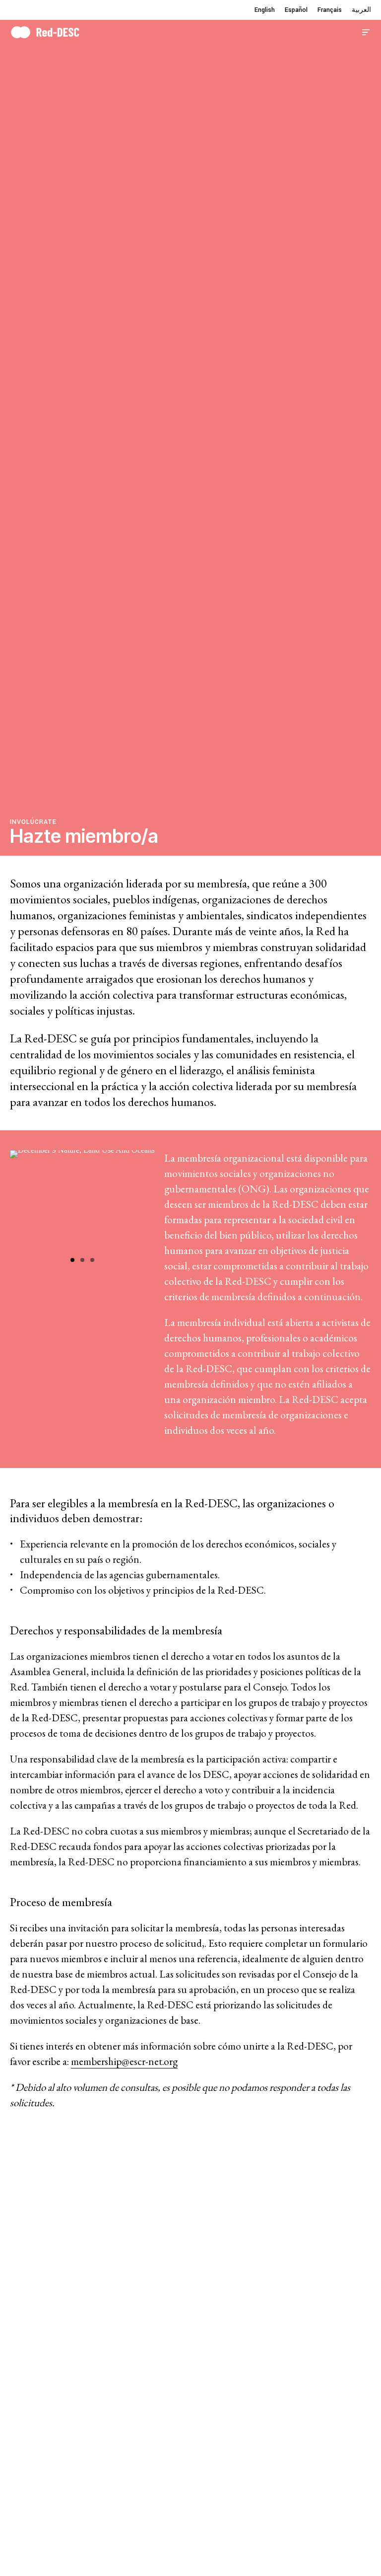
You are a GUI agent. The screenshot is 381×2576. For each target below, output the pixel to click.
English (265, 10)
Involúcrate (33, 822)
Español (296, 10)
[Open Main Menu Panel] (366, 31)
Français (330, 10)
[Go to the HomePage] (45, 31)
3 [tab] (92, 1260)
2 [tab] (82, 1260)
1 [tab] (72, 1260)
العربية (361, 10)
